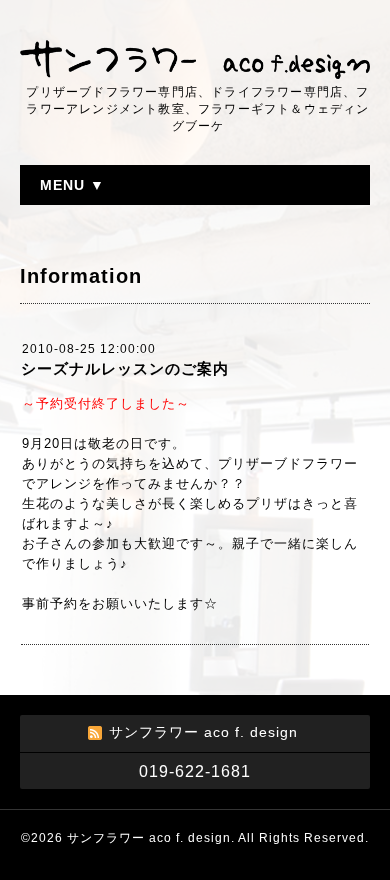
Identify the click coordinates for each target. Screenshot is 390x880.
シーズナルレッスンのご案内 (125, 368)
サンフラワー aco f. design (149, 838)
